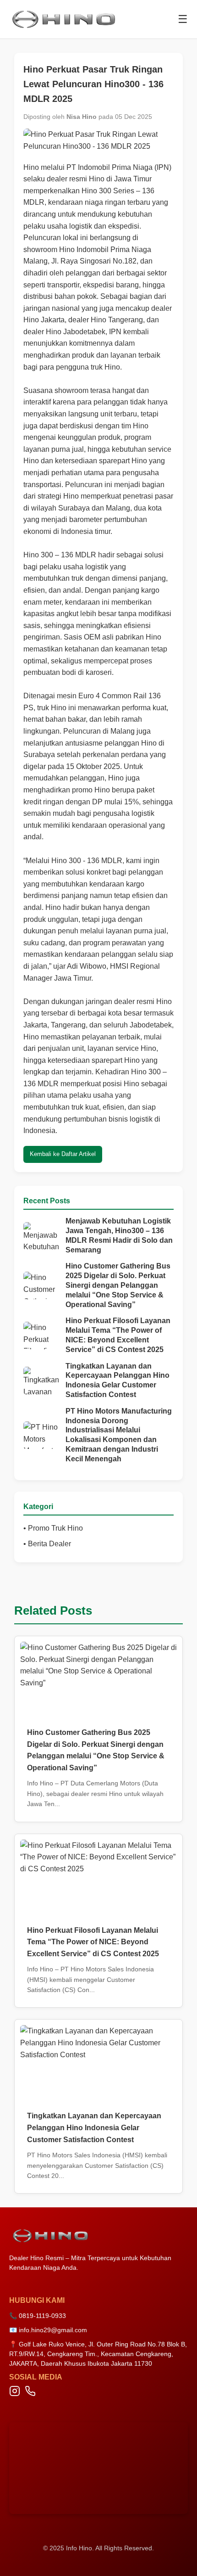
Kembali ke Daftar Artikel (63, 1154)
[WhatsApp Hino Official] (30, 2393)
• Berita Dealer (47, 1544)
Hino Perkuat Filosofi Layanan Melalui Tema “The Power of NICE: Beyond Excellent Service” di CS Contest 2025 (118, 1335)
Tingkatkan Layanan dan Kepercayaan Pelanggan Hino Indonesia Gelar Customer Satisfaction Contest (118, 1380)
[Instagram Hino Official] (15, 2393)
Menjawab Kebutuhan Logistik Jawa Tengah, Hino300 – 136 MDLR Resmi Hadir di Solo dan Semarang (119, 1235)
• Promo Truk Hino (53, 1528)
